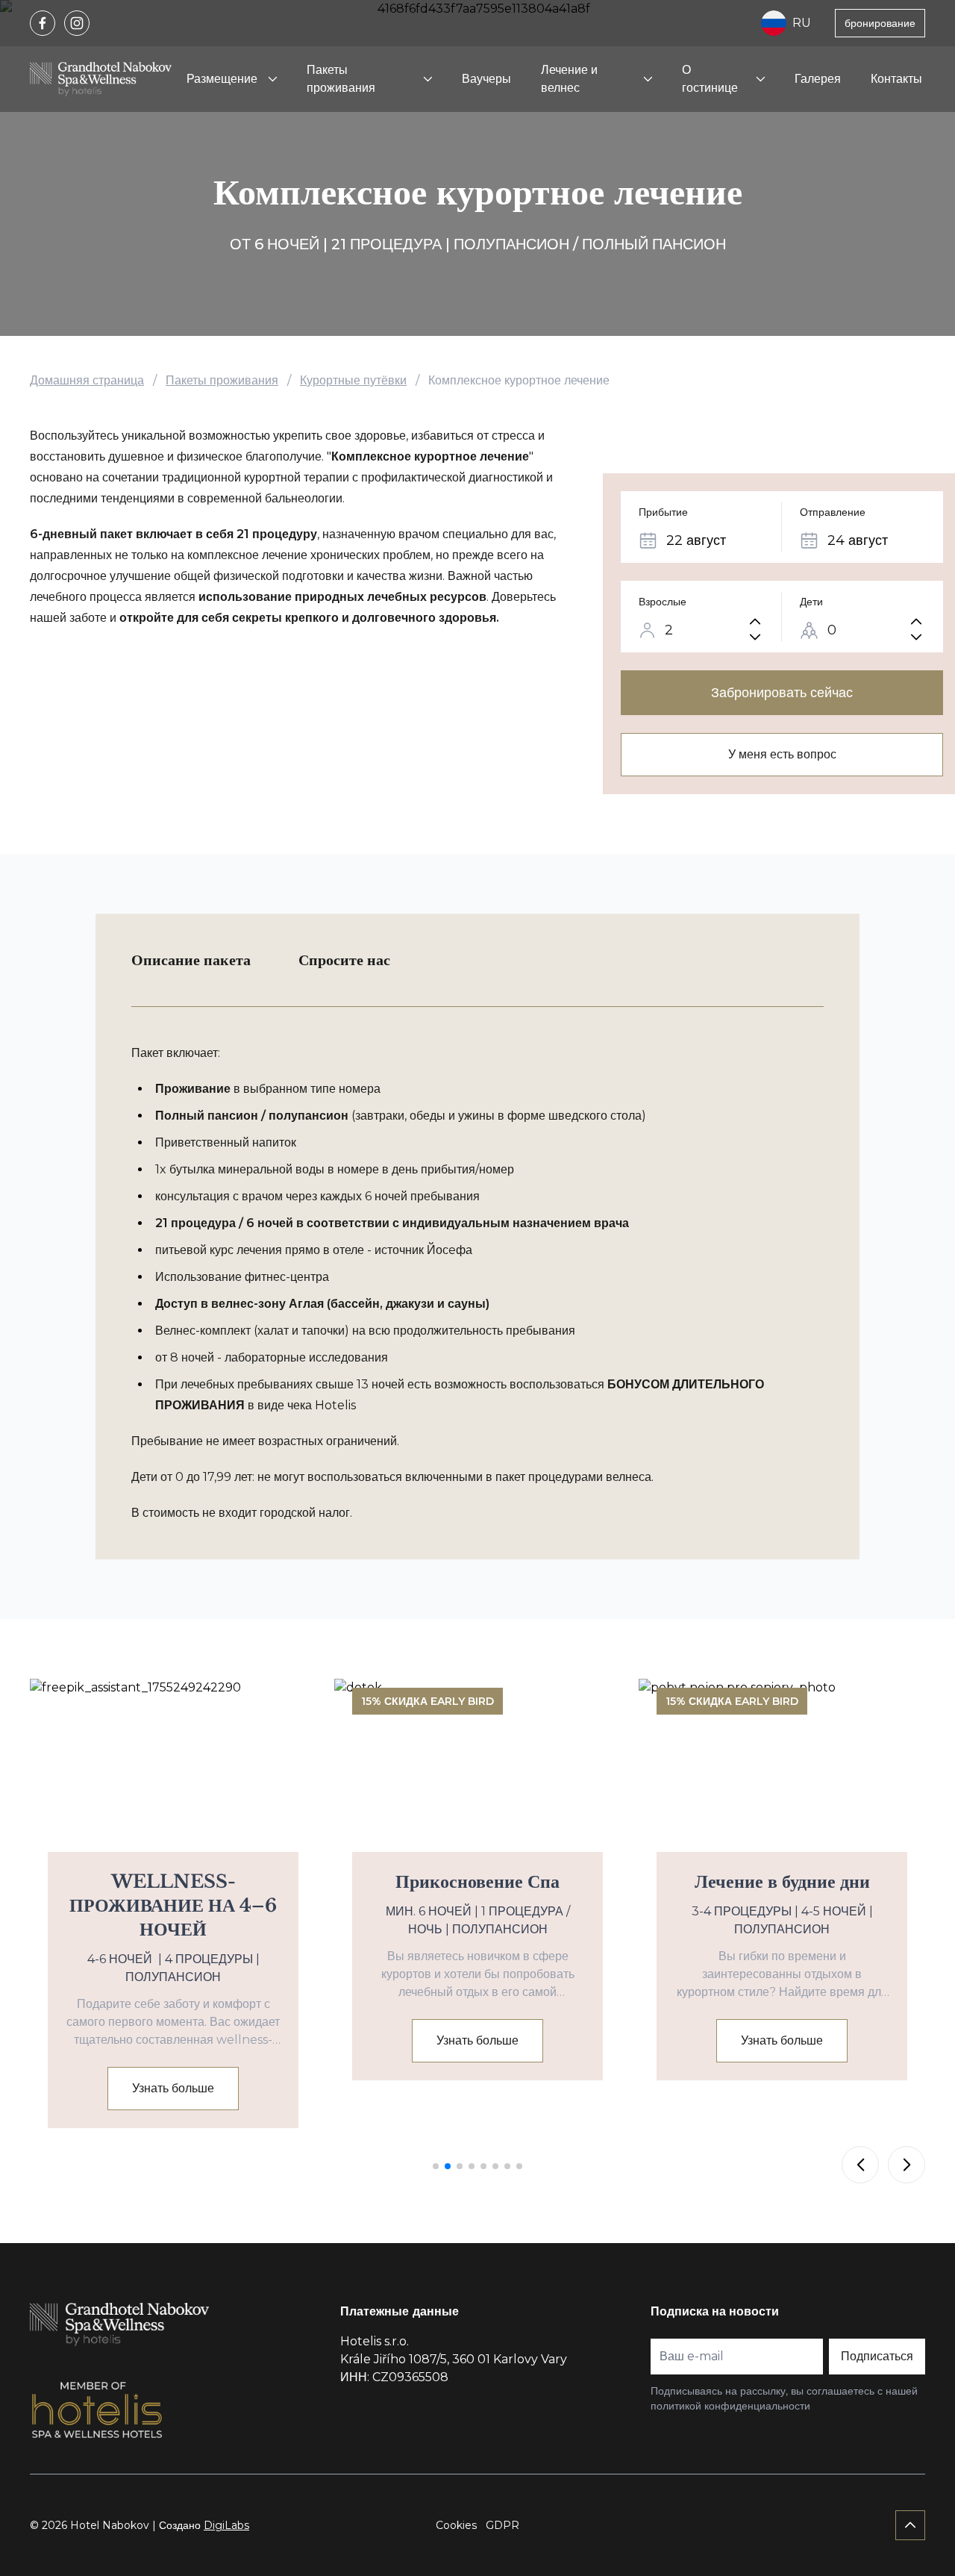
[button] (436, 2166)
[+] (755, 621)
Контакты (896, 79)
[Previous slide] (860, 2165)
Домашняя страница (87, 380)
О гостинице (710, 79)
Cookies (456, 2525)
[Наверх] (910, 2525)
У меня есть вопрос (782, 754)
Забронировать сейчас (782, 693)
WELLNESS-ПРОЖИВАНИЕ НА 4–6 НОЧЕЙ (173, 1905)
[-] (755, 637)
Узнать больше (173, 2088)
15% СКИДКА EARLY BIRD (688, 440)
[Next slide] (907, 2165)
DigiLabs (226, 2525)
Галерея (818, 79)
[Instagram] (77, 23)
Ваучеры (486, 79)
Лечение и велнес (569, 79)
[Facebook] (43, 23)
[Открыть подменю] (272, 79)
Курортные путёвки (353, 380)
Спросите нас (344, 960)
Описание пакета (191, 960)
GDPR (502, 2525)
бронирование (880, 23)
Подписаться (877, 2356)
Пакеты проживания (341, 79)
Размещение (222, 79)
